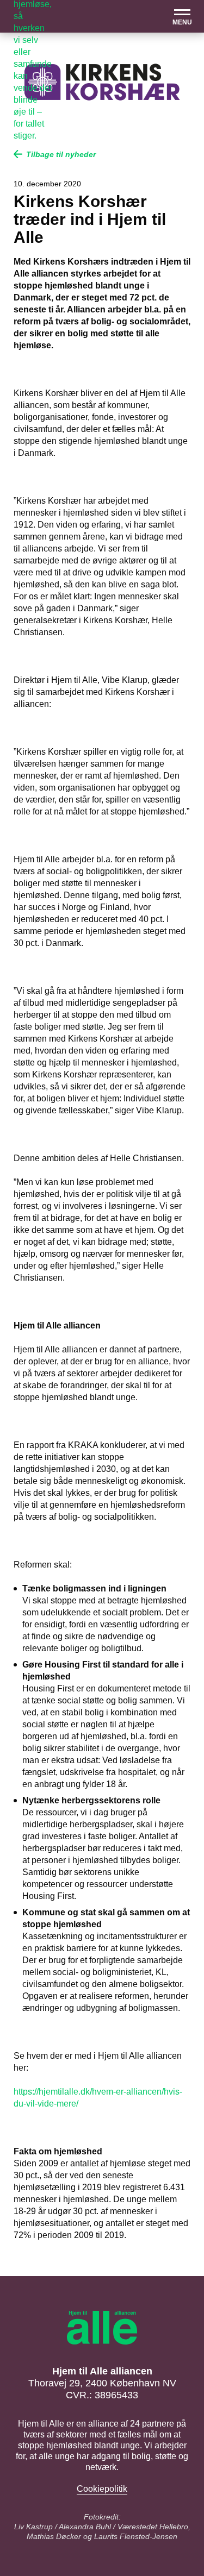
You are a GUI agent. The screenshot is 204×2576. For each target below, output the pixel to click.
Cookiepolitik (102, 2489)
